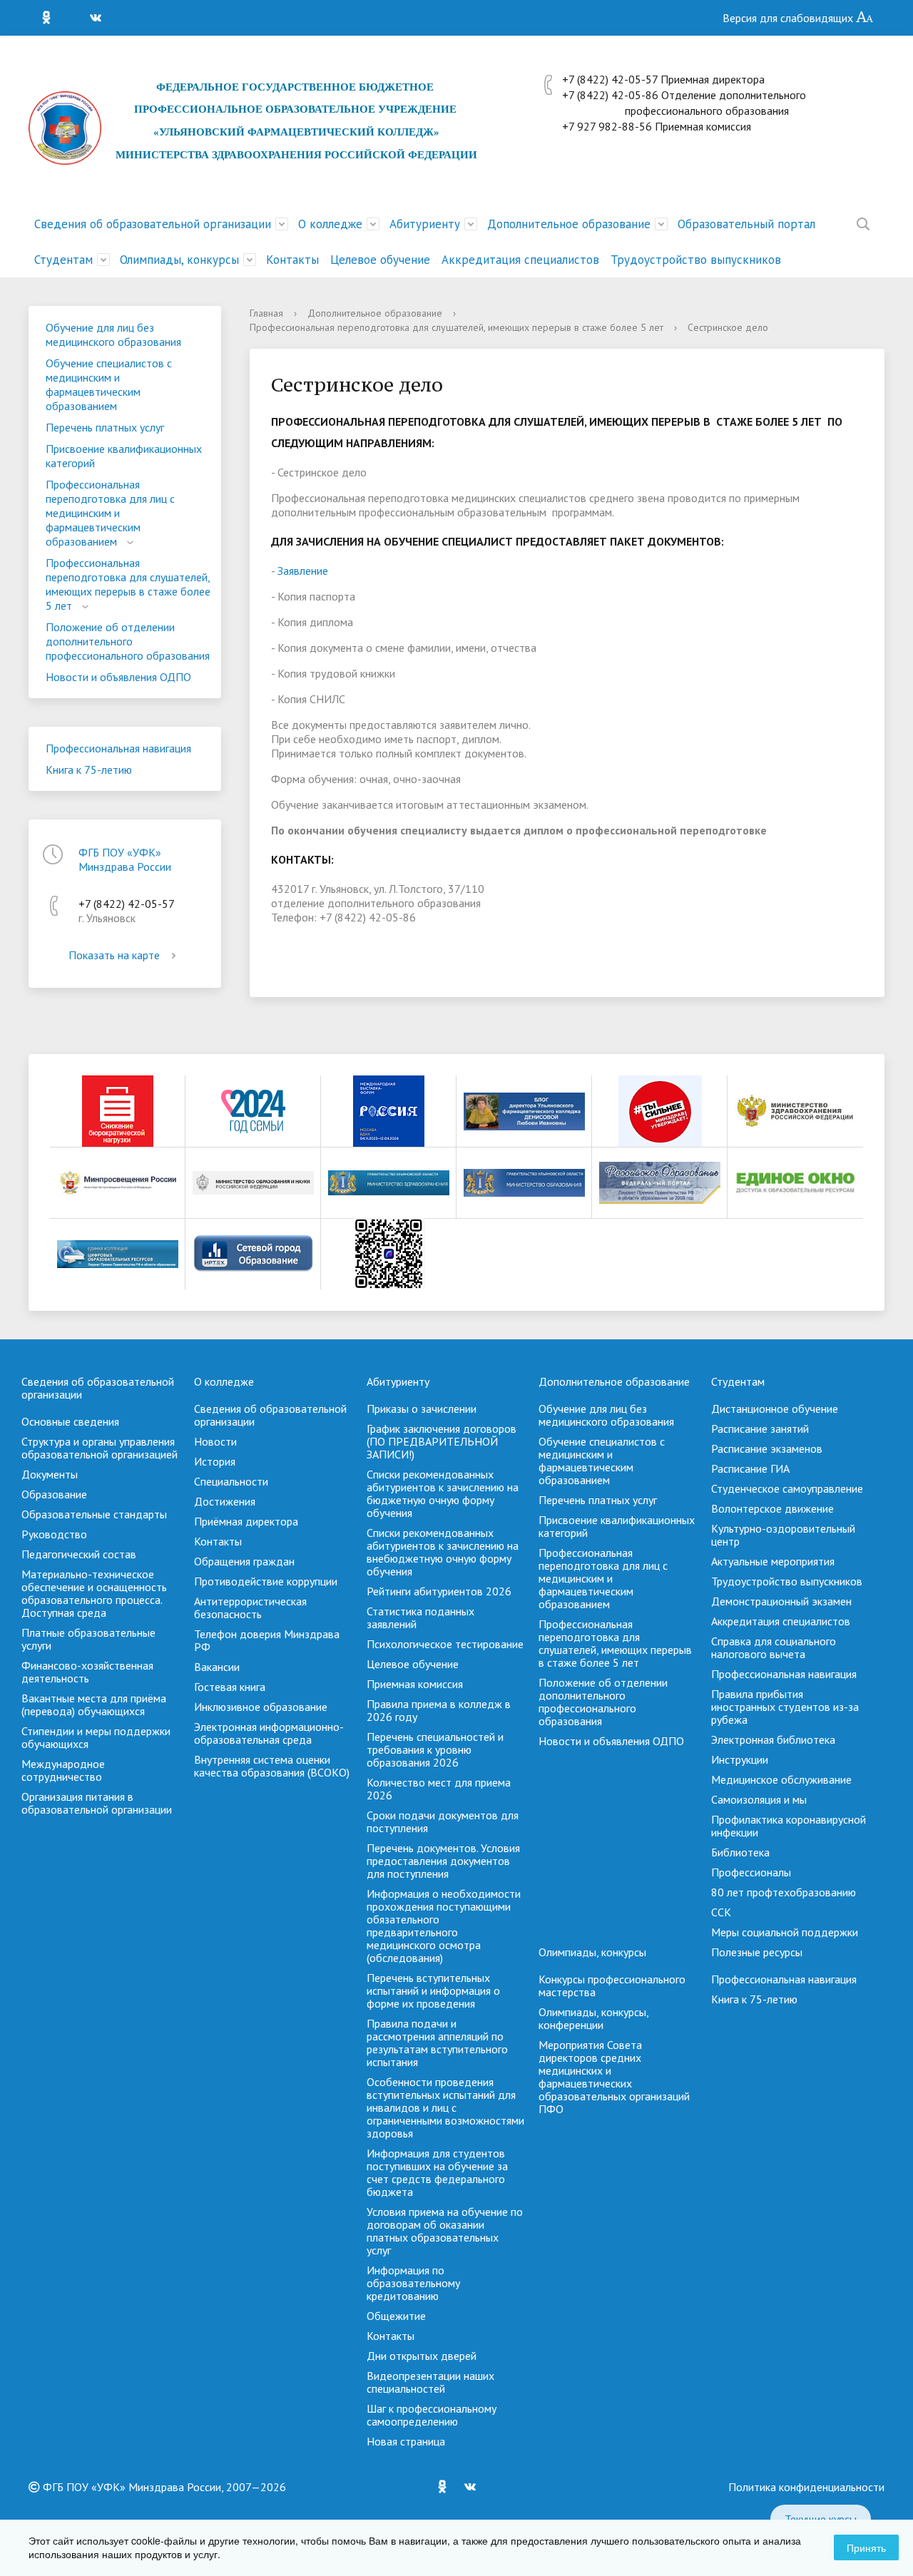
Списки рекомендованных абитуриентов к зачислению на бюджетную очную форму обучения (443, 1493)
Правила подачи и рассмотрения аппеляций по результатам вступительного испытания (437, 2043)
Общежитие (396, 2316)
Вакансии (217, 1667)
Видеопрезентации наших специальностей (430, 2382)
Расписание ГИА (750, 1468)
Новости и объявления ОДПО (118, 677)
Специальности (231, 1481)
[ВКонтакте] (99, 18)
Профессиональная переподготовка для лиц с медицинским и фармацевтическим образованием (110, 513)
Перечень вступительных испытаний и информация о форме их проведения (433, 1990)
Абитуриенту (425, 224)
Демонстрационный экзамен (781, 1601)
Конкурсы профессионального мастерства (612, 1985)
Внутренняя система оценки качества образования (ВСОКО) (272, 1766)
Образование (54, 1494)
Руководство (54, 1534)
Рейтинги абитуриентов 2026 (439, 1591)
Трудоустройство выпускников (696, 260)
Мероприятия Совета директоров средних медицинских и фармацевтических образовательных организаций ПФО (614, 2077)
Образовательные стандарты (94, 1514)
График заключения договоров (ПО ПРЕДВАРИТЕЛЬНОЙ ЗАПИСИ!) (442, 1441)
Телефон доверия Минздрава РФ (267, 1640)
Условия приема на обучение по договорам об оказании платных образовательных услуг (445, 2231)
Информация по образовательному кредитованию (413, 2283)
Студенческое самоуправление (787, 1488)
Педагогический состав (79, 1554)
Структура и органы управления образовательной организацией (100, 1448)
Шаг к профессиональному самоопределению (432, 2415)
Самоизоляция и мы (759, 1799)
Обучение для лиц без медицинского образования (113, 334)
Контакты (292, 260)
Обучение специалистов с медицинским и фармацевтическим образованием (109, 384)
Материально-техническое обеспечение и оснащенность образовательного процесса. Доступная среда (94, 1593)
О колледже (330, 224)
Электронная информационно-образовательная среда (269, 1733)
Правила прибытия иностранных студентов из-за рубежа (785, 1707)
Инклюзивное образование (261, 1707)
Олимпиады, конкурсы (179, 260)
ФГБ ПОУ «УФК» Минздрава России (125, 859)
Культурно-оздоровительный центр (783, 1535)
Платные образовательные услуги (88, 1639)
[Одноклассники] (50, 18)
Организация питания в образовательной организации (97, 1803)
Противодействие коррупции (266, 1581)
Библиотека (740, 1852)
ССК (721, 1912)
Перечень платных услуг (105, 427)
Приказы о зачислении (422, 1409)
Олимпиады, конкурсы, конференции (593, 2018)
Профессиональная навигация (118, 748)
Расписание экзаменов (767, 1448)
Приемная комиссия (415, 1684)
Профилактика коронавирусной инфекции (789, 1826)
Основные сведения (70, 1421)
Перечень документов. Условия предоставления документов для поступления (443, 1861)
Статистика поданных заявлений (420, 1617)
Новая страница (406, 2441)
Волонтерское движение (772, 1508)
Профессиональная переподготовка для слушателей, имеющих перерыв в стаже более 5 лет (128, 584)
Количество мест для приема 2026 (439, 1789)
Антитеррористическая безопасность (250, 1608)
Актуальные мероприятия (773, 1561)
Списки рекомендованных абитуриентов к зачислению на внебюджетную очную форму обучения (443, 1552)
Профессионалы (751, 1872)
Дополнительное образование (569, 224)
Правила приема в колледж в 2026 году (439, 1710)
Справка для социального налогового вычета (774, 1647)
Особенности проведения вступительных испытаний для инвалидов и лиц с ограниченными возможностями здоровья (445, 2107)
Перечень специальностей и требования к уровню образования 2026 (435, 1749)
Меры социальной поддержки (785, 1932)
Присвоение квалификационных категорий (124, 456)
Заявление (303, 571)
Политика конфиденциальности (806, 2487)
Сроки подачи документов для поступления (443, 1821)
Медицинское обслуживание (781, 1779)
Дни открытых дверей (422, 2356)
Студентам (63, 260)
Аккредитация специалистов (520, 260)
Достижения (225, 1501)
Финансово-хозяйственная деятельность (87, 1672)
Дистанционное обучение (775, 1409)
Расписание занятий (760, 1428)
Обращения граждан (244, 1561)
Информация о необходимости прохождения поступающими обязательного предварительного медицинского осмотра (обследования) (444, 1926)
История (215, 1461)
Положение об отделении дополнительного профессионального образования (128, 641)
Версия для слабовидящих (789, 18)
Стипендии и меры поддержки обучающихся (96, 1737)
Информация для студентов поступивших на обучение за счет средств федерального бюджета (437, 2172)
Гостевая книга (230, 1687)
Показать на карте (114, 955)
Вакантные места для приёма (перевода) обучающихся (94, 1704)
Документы (50, 1474)
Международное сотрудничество (63, 1770)
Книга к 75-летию (89, 770)
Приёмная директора (246, 1521)
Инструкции (740, 1759)
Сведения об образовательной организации (153, 224)
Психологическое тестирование (445, 1644)
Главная (266, 313)
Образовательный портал (746, 224)
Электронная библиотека (773, 1739)
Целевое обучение (380, 260)
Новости (215, 1441)
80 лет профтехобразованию (784, 1892)
